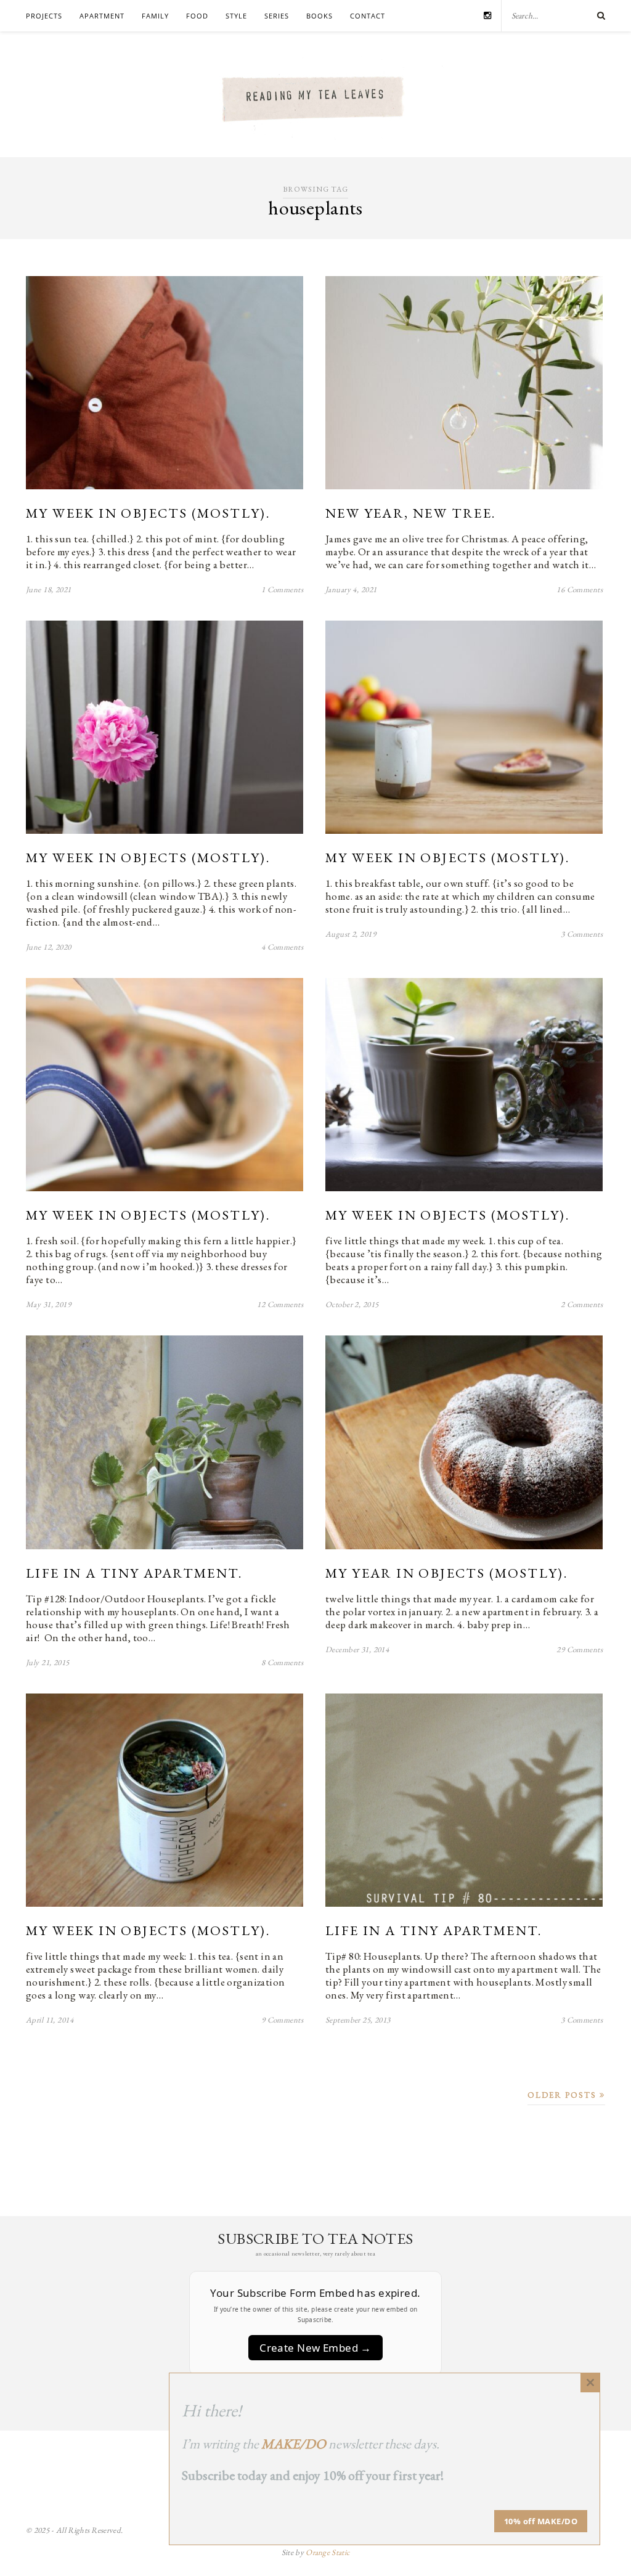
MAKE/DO (294, 2444)
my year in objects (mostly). (446, 1573)
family (155, 16)
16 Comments (580, 589)
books (320, 16)
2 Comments (582, 1304)
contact (368, 16)
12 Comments (280, 1304)
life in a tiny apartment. (134, 1573)
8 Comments (282, 1662)
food (197, 16)
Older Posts (564, 2095)
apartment (102, 16)
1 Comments (282, 589)
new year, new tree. (411, 513)
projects (44, 16)
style (236, 16)
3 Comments (582, 934)
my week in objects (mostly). (148, 513)
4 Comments (282, 947)
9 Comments (282, 2020)
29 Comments (580, 1649)
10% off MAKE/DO (541, 2521)
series (277, 16)
